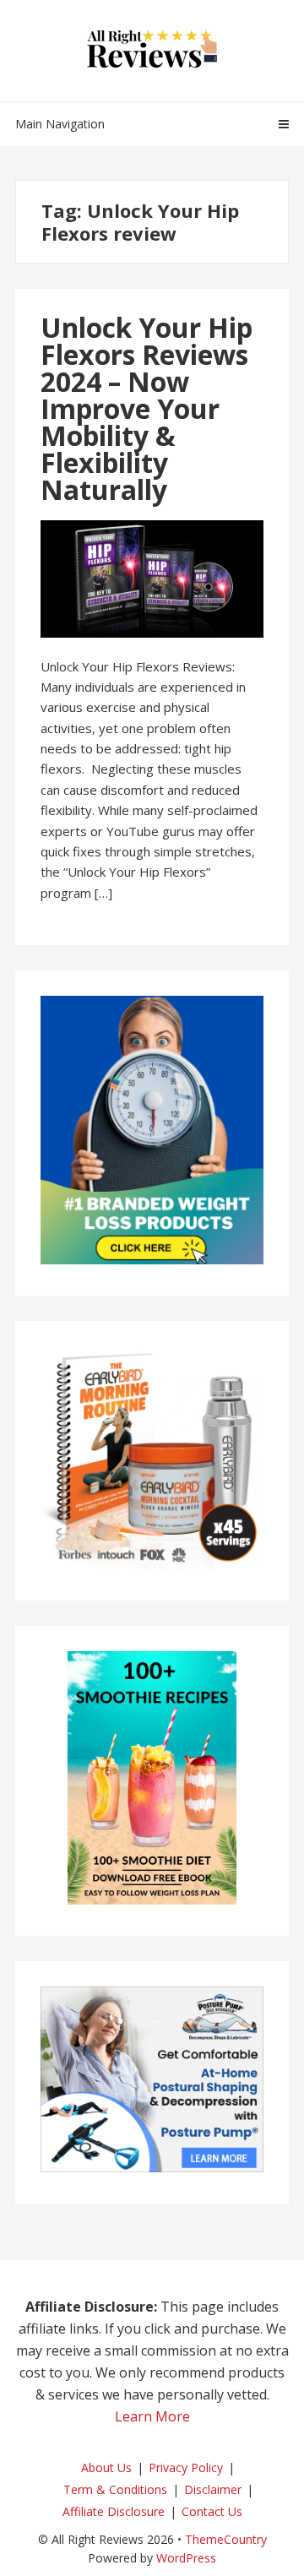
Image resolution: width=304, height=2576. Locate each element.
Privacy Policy (186, 2467)
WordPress (186, 2558)
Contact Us (212, 2511)
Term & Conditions (115, 2489)
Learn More (152, 2416)
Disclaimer (213, 2489)
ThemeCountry (226, 2539)
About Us (106, 2467)
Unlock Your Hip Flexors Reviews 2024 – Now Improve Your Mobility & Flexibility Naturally (147, 408)
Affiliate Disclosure (114, 2511)
